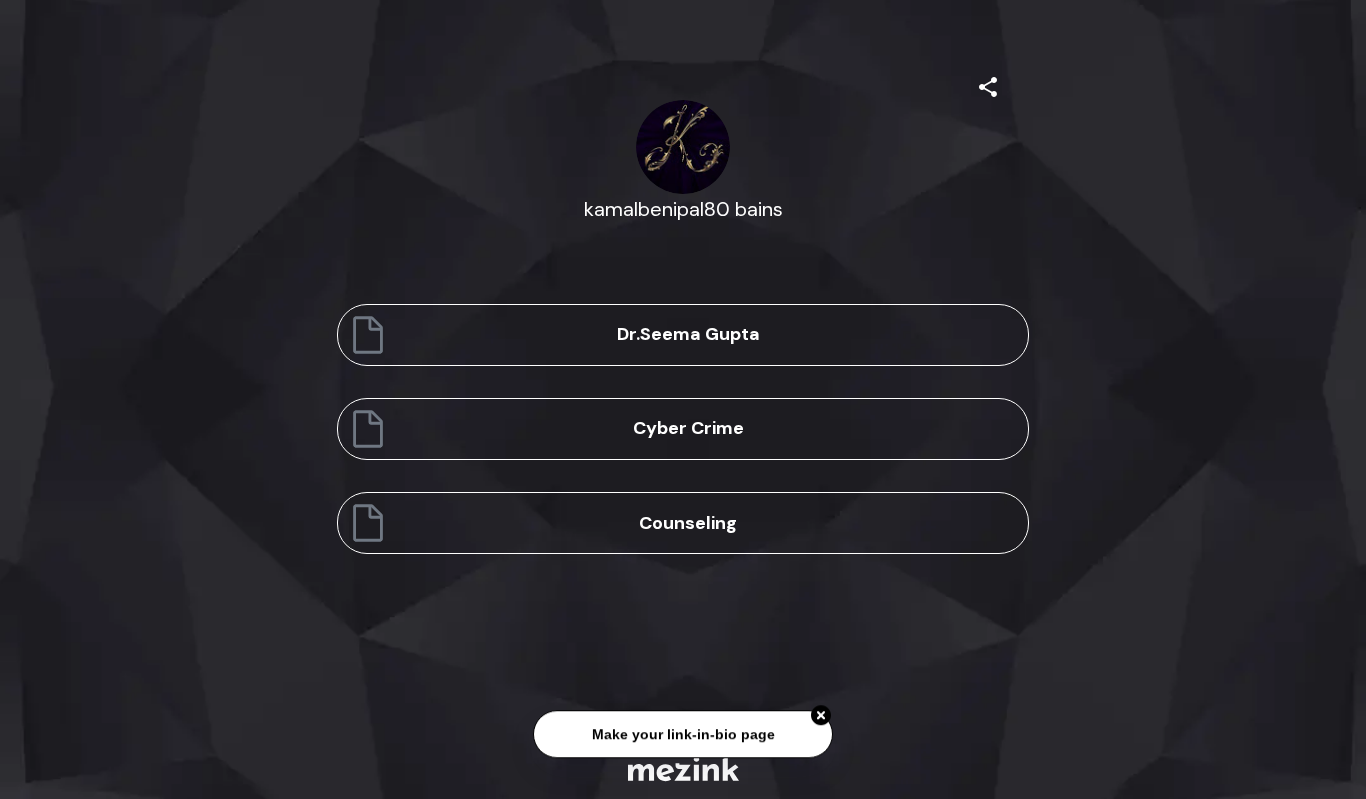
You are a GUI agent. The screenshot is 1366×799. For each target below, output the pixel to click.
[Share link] (988, 84)
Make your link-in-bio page (682, 735)
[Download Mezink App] (683, 768)
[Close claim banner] (821, 716)
